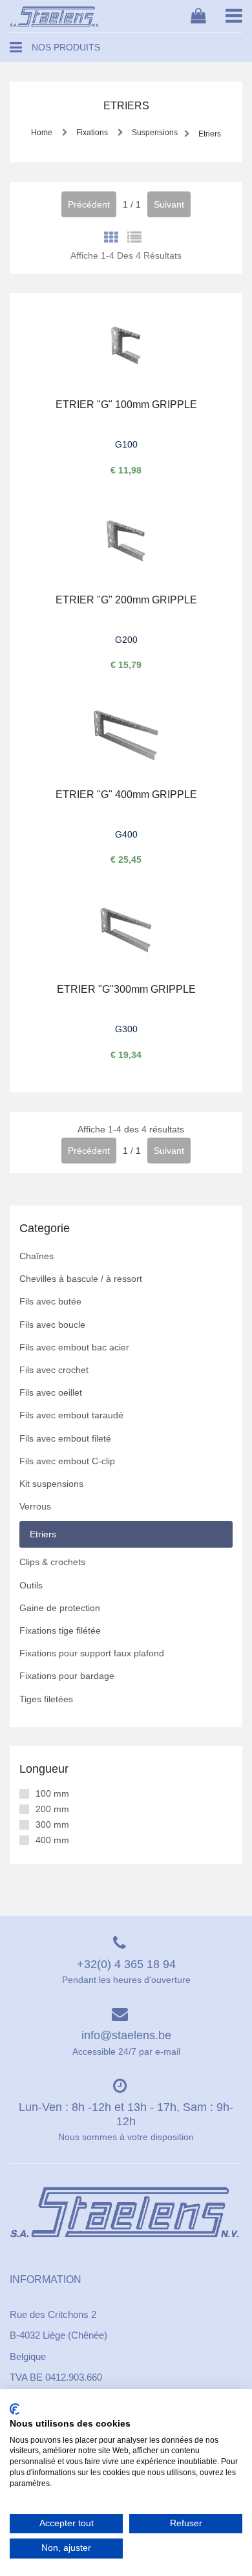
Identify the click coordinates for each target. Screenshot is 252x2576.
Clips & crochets (52, 1562)
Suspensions (154, 133)
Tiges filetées (46, 1699)
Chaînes (37, 1256)
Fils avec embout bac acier (74, 1347)
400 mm (52, 1840)
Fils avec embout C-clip (67, 1461)
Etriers (209, 134)
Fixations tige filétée (60, 1630)
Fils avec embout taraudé (71, 1415)
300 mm (52, 1824)
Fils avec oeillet (51, 1392)
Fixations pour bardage (67, 1676)
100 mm (52, 1793)
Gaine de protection (60, 1608)
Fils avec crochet (54, 1370)
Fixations (92, 133)
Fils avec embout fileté (65, 1438)
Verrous (35, 1506)
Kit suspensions (51, 1484)
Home (42, 133)
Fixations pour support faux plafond (92, 1653)
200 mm (52, 1809)
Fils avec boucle (52, 1325)
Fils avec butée (50, 1301)
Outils (31, 1585)
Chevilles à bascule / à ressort (81, 1279)
